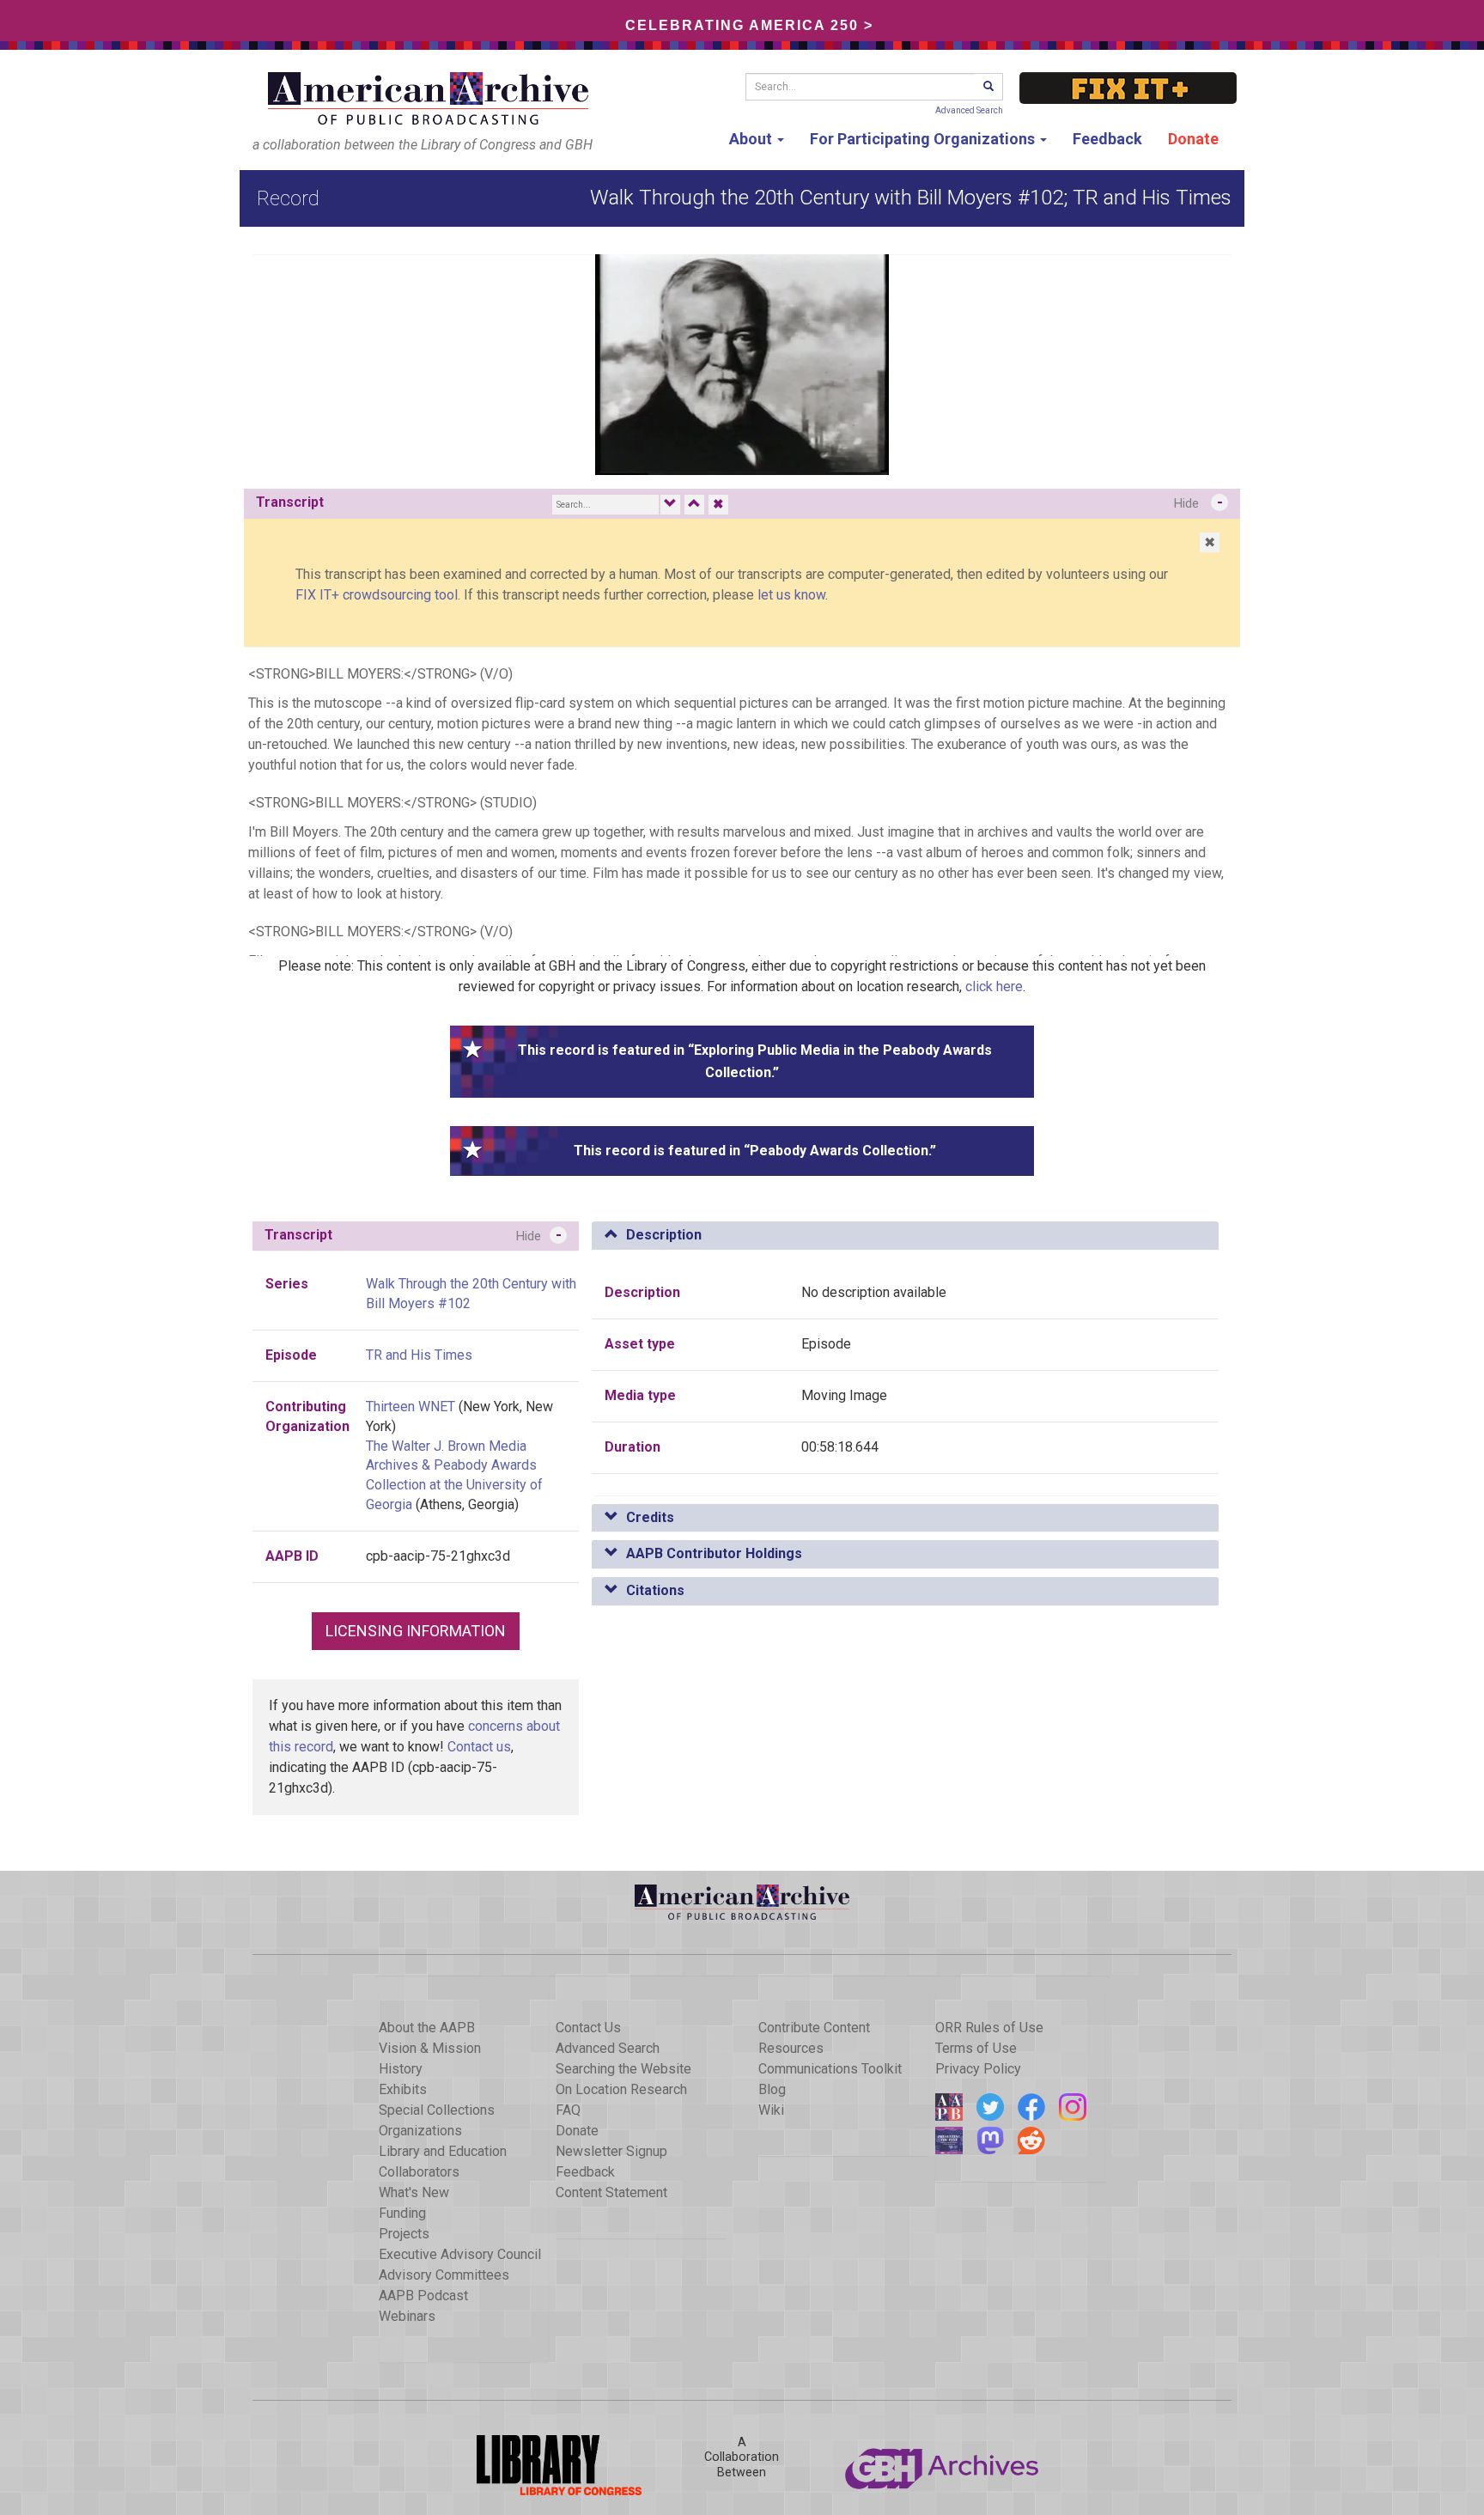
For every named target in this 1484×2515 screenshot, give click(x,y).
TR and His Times (419, 1355)
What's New (414, 2192)
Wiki (771, 2110)
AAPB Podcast (423, 2296)
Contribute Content (814, 2028)
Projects (404, 2234)
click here (994, 987)
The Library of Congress (541, 2465)
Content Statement (611, 2192)
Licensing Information (416, 1631)
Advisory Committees (444, 2275)
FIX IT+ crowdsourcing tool (377, 595)
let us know (791, 595)
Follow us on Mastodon (990, 2140)
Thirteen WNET (411, 1407)
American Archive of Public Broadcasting (431, 98)
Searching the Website (623, 2069)
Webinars (407, 2316)
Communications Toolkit (830, 2069)
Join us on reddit (1031, 2140)
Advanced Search (969, 110)
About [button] (752, 139)
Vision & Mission (430, 2048)
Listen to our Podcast (949, 2140)
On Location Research (621, 2089)
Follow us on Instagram (1073, 2107)
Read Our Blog (949, 2107)
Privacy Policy (978, 2069)
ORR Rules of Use (989, 2028)
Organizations (420, 2131)
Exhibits (403, 2089)
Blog (772, 2089)
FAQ (568, 2110)
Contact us (479, 1747)
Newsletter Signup (611, 2151)
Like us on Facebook (1031, 2107)
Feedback (1107, 139)
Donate (1193, 139)
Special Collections (437, 2110)
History (401, 2069)
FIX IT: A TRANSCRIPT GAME (1128, 88)
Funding (402, 2213)
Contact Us (588, 2028)
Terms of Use (976, 2048)
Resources (791, 2048)
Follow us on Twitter (990, 2107)
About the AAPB (427, 2028)
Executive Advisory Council (460, 2254)
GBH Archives (943, 2465)
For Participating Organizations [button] (924, 139)
